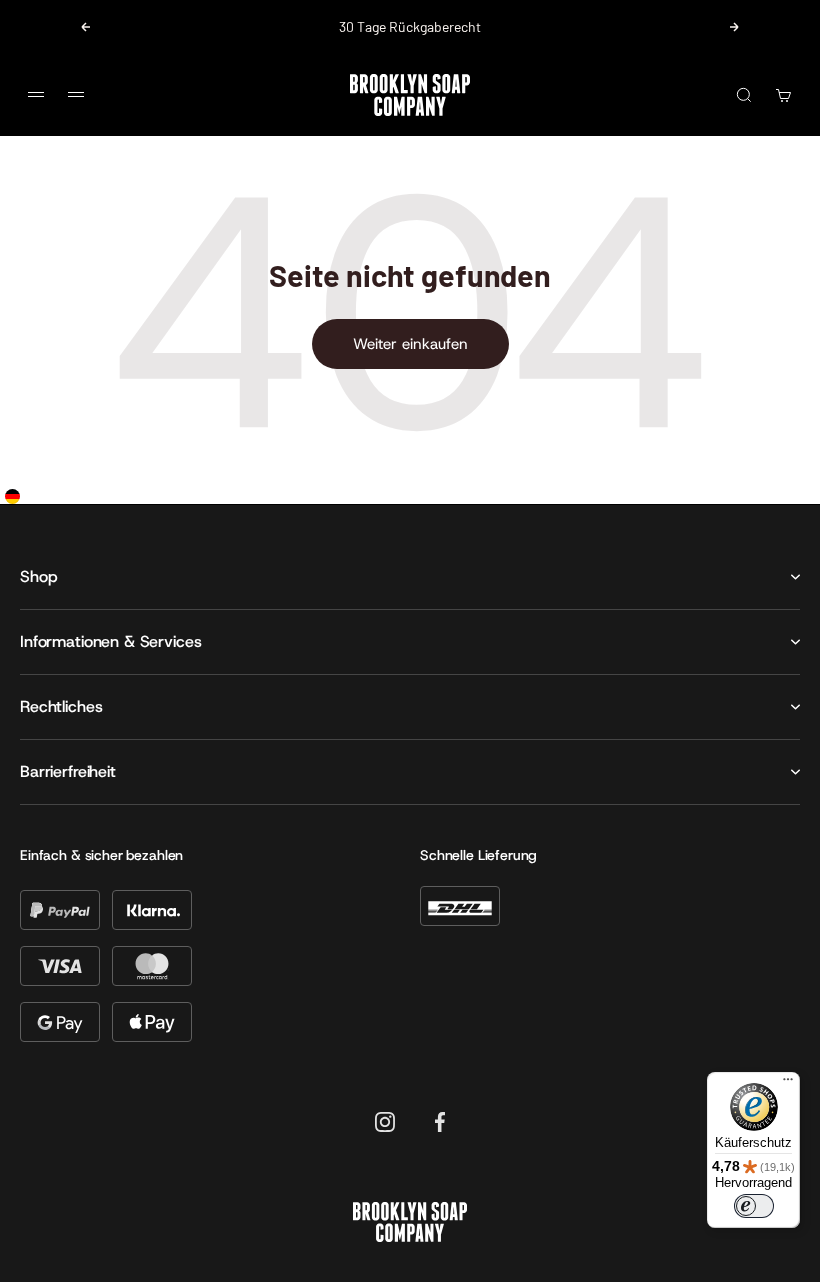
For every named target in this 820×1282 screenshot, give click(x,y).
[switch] (754, 1206)
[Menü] (788, 1084)
